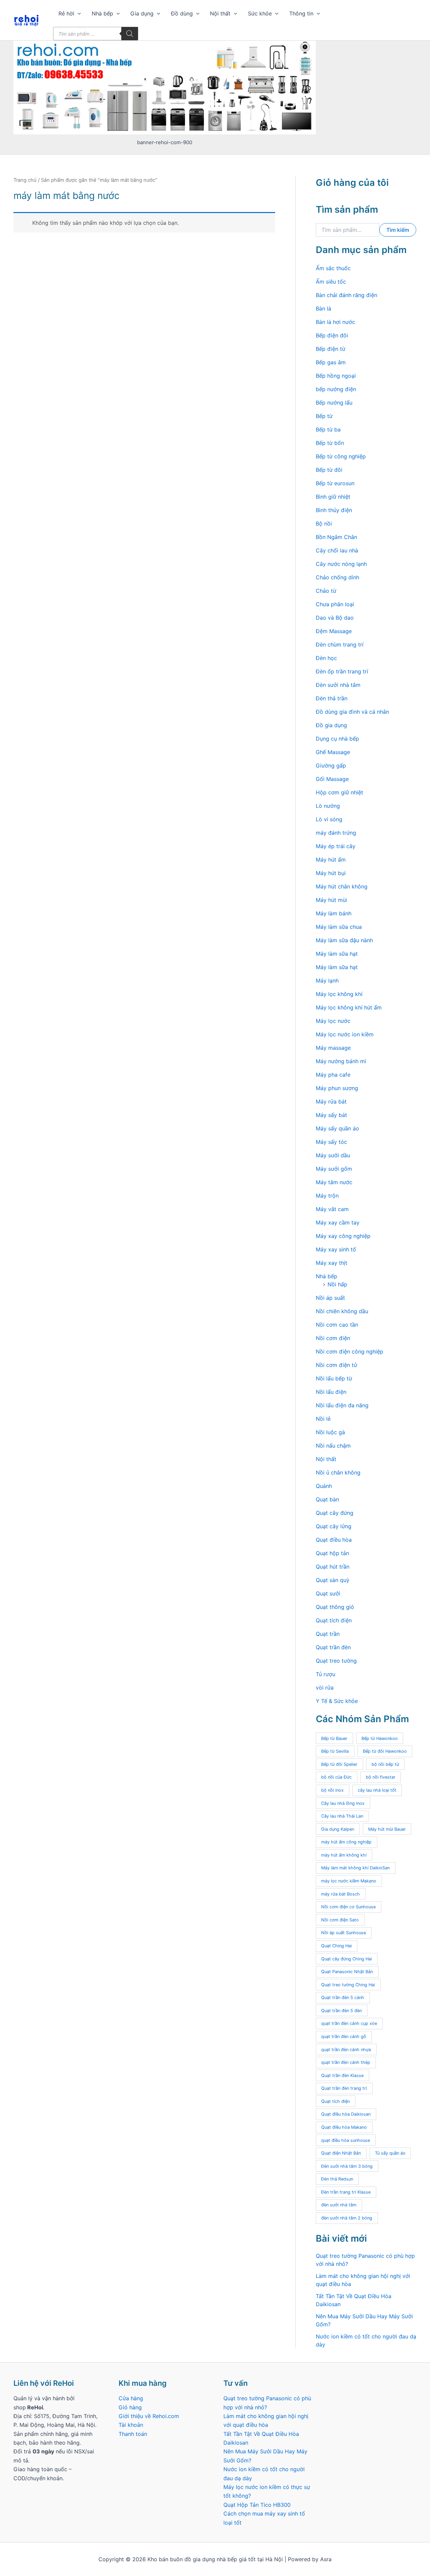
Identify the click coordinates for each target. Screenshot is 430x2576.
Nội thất (220, 13)
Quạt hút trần (333, 1567)
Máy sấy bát (331, 1115)
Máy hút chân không (342, 886)
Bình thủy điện (334, 510)
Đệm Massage (334, 631)
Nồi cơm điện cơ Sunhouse (348, 1907)
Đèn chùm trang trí (340, 645)
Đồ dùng (182, 13)
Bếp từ (324, 416)
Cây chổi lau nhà (337, 550)
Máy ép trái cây (336, 846)
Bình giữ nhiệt (333, 497)
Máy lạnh (327, 981)
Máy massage (333, 1048)
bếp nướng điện (336, 389)
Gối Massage (332, 779)
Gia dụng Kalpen (338, 1829)
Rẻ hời (66, 13)
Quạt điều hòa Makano (344, 2127)
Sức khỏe (260, 13)
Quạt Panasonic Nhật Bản (347, 1972)
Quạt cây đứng (335, 1513)
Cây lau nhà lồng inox (343, 1803)
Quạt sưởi (328, 1593)
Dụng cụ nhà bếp (337, 739)
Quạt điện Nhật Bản (341, 2153)
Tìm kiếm (398, 230)
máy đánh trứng (336, 833)
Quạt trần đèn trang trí (344, 2088)
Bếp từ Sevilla (335, 1751)
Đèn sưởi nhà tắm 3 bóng (347, 2166)
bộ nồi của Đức (336, 1777)
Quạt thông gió (335, 1607)
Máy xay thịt (332, 1263)
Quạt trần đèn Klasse (342, 2075)
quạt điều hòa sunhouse (346, 2140)
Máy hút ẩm (331, 860)
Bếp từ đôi (329, 470)
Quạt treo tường (336, 1661)
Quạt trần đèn (333, 1647)
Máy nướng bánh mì (341, 1061)
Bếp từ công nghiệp (341, 456)
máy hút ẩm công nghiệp (346, 1842)
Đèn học (326, 658)
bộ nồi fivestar (381, 1777)
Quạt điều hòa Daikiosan (346, 2114)
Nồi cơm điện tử (336, 1365)
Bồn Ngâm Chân (336, 537)
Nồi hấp (337, 1284)
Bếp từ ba (328, 429)
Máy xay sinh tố (336, 1249)
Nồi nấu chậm (333, 1446)
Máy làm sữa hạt (337, 954)
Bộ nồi (324, 524)
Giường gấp (331, 765)
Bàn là (324, 308)
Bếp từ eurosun (335, 483)
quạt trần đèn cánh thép (346, 2062)
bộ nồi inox (332, 1790)
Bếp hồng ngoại (336, 376)
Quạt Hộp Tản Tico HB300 (258, 2505)
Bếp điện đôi (332, 335)
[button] (78, 13)
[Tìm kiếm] (130, 34)
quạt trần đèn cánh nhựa (346, 2050)
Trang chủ (25, 180)
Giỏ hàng (130, 2407)
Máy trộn (327, 1196)
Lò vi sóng (329, 819)
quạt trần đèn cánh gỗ (344, 2037)
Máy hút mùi (331, 900)
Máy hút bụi (331, 873)
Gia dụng (142, 13)
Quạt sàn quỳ (333, 1580)
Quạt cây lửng (334, 1526)
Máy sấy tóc (331, 1142)
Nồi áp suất (330, 1298)
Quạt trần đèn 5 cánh (343, 1998)
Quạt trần (328, 1634)
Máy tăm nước (334, 1182)
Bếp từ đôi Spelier (339, 1764)
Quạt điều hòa (334, 1540)
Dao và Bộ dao (335, 618)
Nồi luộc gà (330, 1432)
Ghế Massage (333, 752)
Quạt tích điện (334, 1620)
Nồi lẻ (323, 1419)
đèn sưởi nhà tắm (339, 2205)
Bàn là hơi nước (335, 322)
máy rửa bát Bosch (340, 1894)
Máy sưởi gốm (334, 1169)
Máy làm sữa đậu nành (344, 940)
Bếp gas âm (331, 362)
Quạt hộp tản (332, 1553)
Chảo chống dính (337, 577)
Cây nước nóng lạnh (341, 564)
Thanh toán (133, 2434)
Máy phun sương (337, 1088)
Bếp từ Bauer (334, 1738)
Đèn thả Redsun (337, 2179)
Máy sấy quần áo (337, 1128)
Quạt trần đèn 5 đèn (341, 2011)
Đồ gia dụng (331, 725)
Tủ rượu (326, 1674)
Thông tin (301, 13)
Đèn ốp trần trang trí (342, 671)
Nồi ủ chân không (338, 1472)
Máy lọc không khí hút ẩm (349, 1007)
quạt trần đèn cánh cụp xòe (349, 2023)
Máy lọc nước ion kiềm (345, 1034)
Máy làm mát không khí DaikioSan (355, 1868)
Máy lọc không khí (339, 994)
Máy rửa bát (331, 1102)
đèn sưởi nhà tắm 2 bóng (347, 2218)
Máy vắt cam (332, 1209)
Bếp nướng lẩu (334, 403)
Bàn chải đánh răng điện (347, 295)
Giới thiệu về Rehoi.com (149, 2416)
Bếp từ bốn (330, 443)
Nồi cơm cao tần (337, 1325)
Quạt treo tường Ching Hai (348, 1985)
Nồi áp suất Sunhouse (343, 1933)
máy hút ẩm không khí (344, 1855)
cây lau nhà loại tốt (377, 1790)
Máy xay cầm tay (338, 1222)
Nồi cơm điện (333, 1338)
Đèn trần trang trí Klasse (346, 2192)
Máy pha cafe (333, 1075)
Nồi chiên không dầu (342, 1311)
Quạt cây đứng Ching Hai (347, 1959)
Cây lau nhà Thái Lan (342, 1816)
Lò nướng (328, 806)
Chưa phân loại (335, 604)
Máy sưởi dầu (333, 1155)
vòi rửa (325, 1688)
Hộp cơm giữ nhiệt (339, 792)
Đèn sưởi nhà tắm (338, 685)
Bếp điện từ (331, 349)
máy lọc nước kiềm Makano (349, 1881)
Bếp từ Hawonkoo (380, 1738)
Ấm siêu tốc (331, 282)
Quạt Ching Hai (336, 1946)
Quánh (324, 1486)
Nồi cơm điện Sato (340, 1920)
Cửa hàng (131, 2398)
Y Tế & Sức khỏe (337, 1701)
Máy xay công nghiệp (343, 1236)
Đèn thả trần (332, 698)
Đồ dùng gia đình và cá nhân (352, 712)
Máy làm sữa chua (339, 927)
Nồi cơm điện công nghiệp (350, 1352)
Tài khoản (131, 2425)
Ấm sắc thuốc (333, 268)
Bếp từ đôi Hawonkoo (385, 1751)
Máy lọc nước (333, 1021)
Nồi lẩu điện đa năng (342, 1405)
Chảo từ (326, 591)
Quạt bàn (327, 1499)
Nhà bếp (102, 13)
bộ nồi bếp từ (385, 1764)
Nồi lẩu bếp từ (334, 1378)
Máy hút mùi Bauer (387, 1829)
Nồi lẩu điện (331, 1392)
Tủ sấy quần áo (390, 2153)
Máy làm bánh (334, 913)
